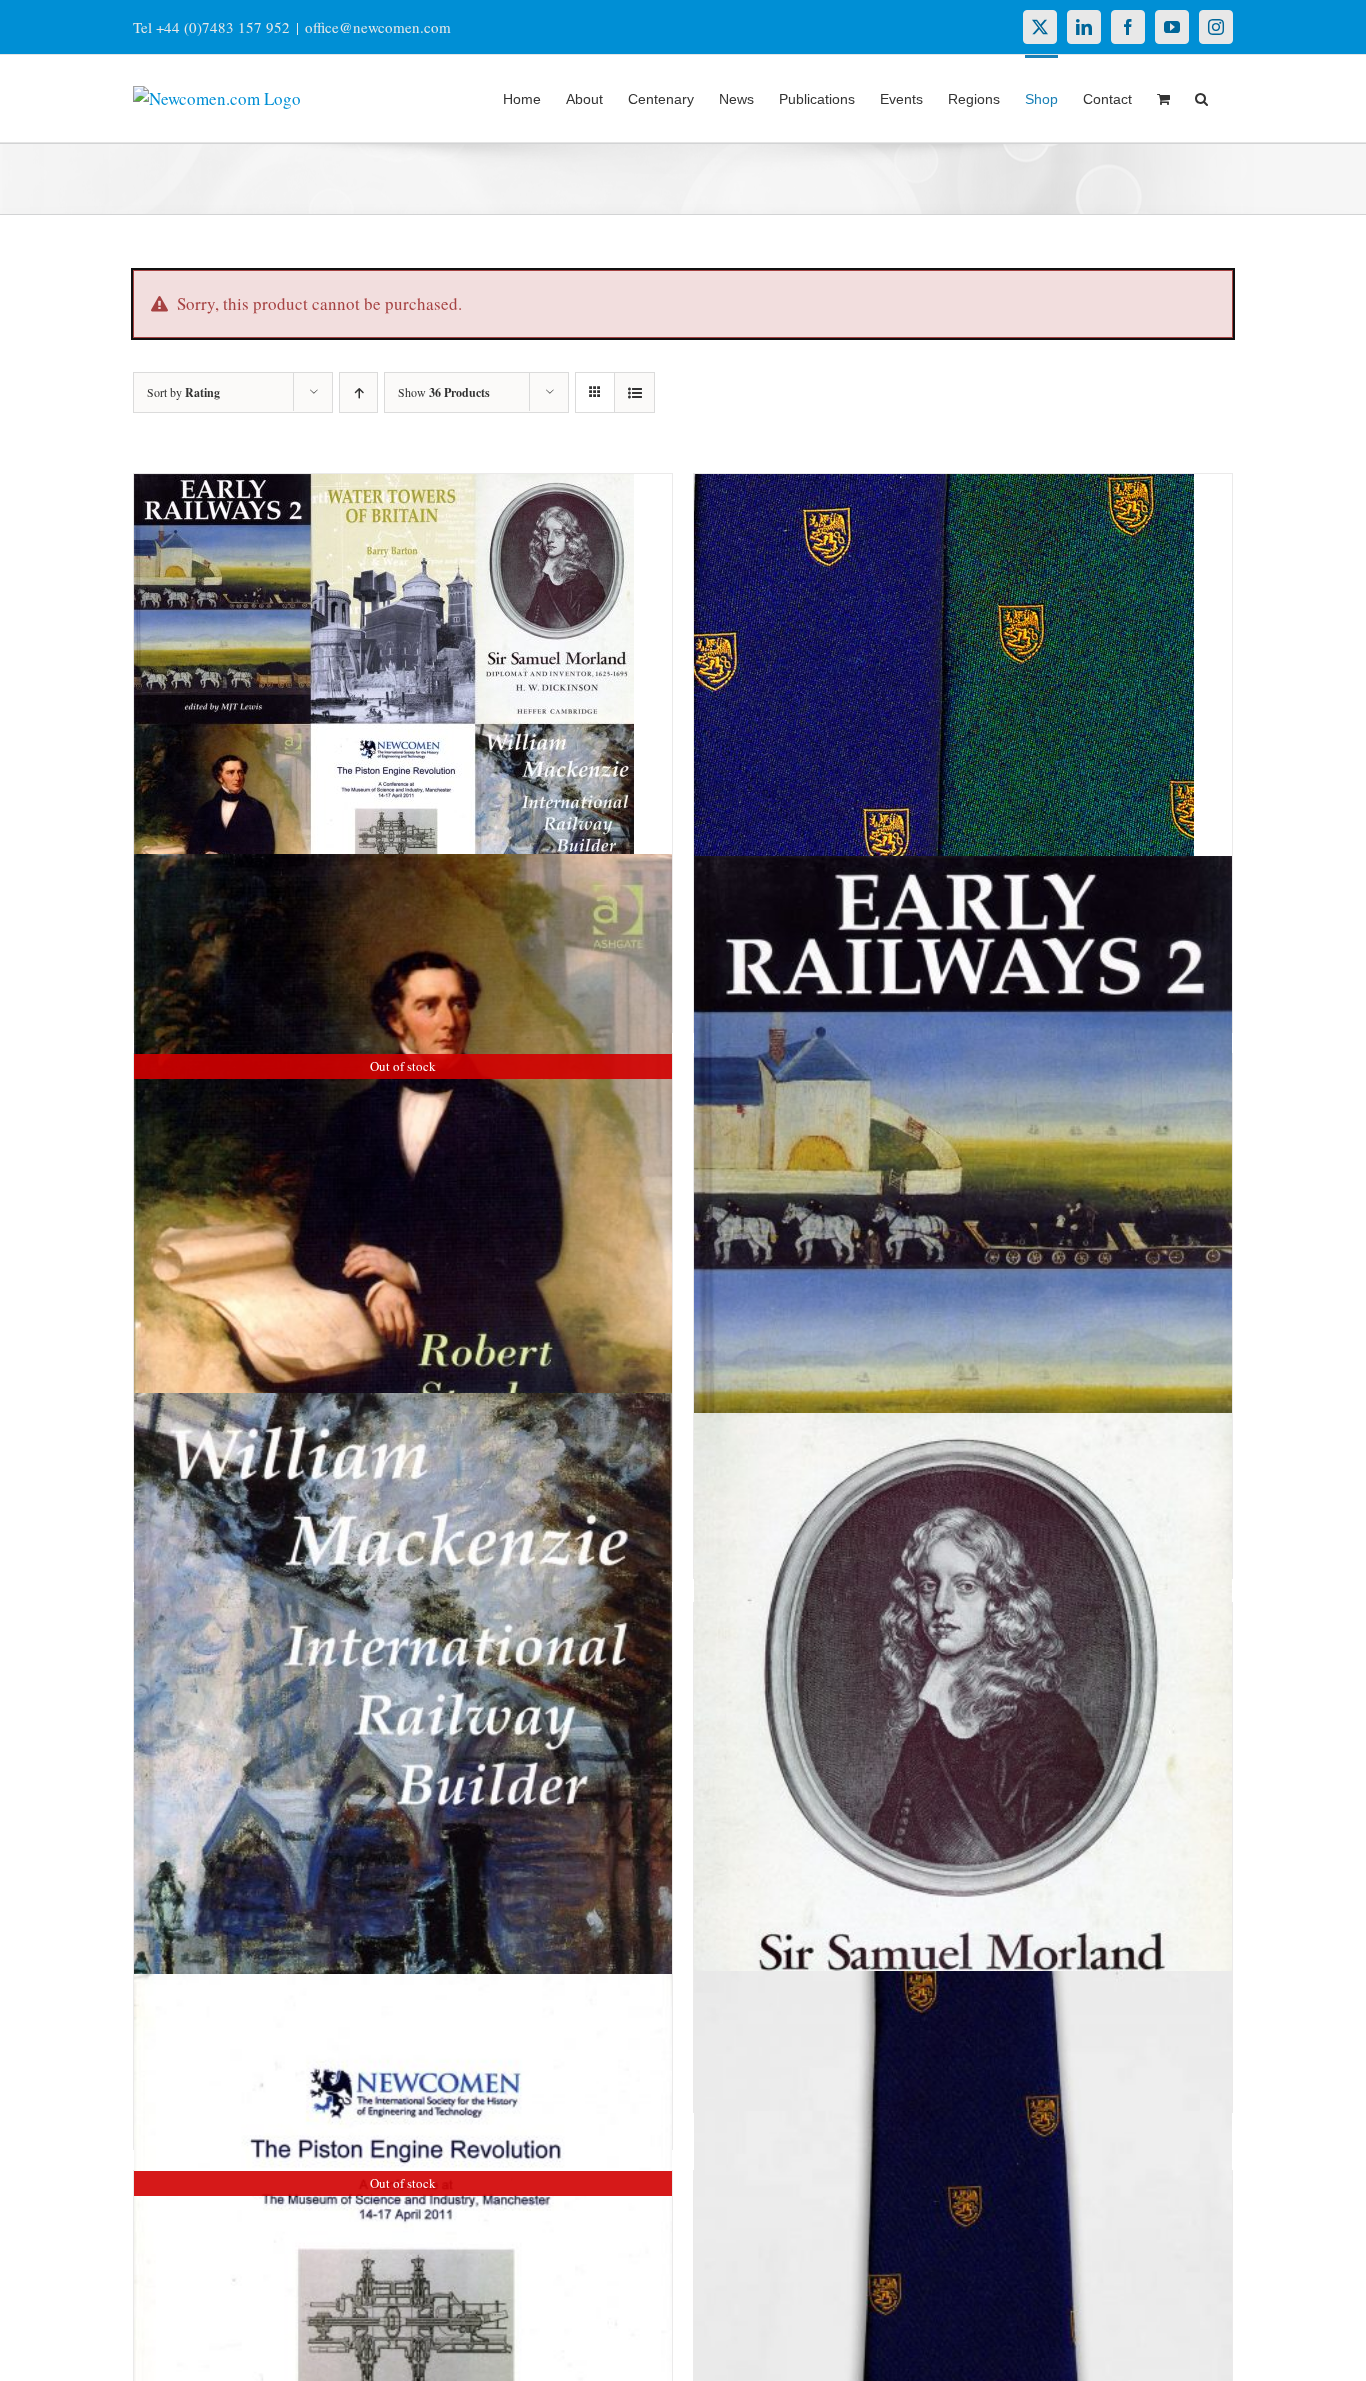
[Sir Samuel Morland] (963, 1778)
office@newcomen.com (378, 27)
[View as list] (634, 392)
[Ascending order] (358, 392)
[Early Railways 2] (963, 1236)
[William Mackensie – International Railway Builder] (403, 1797)
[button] (1201, 97)
